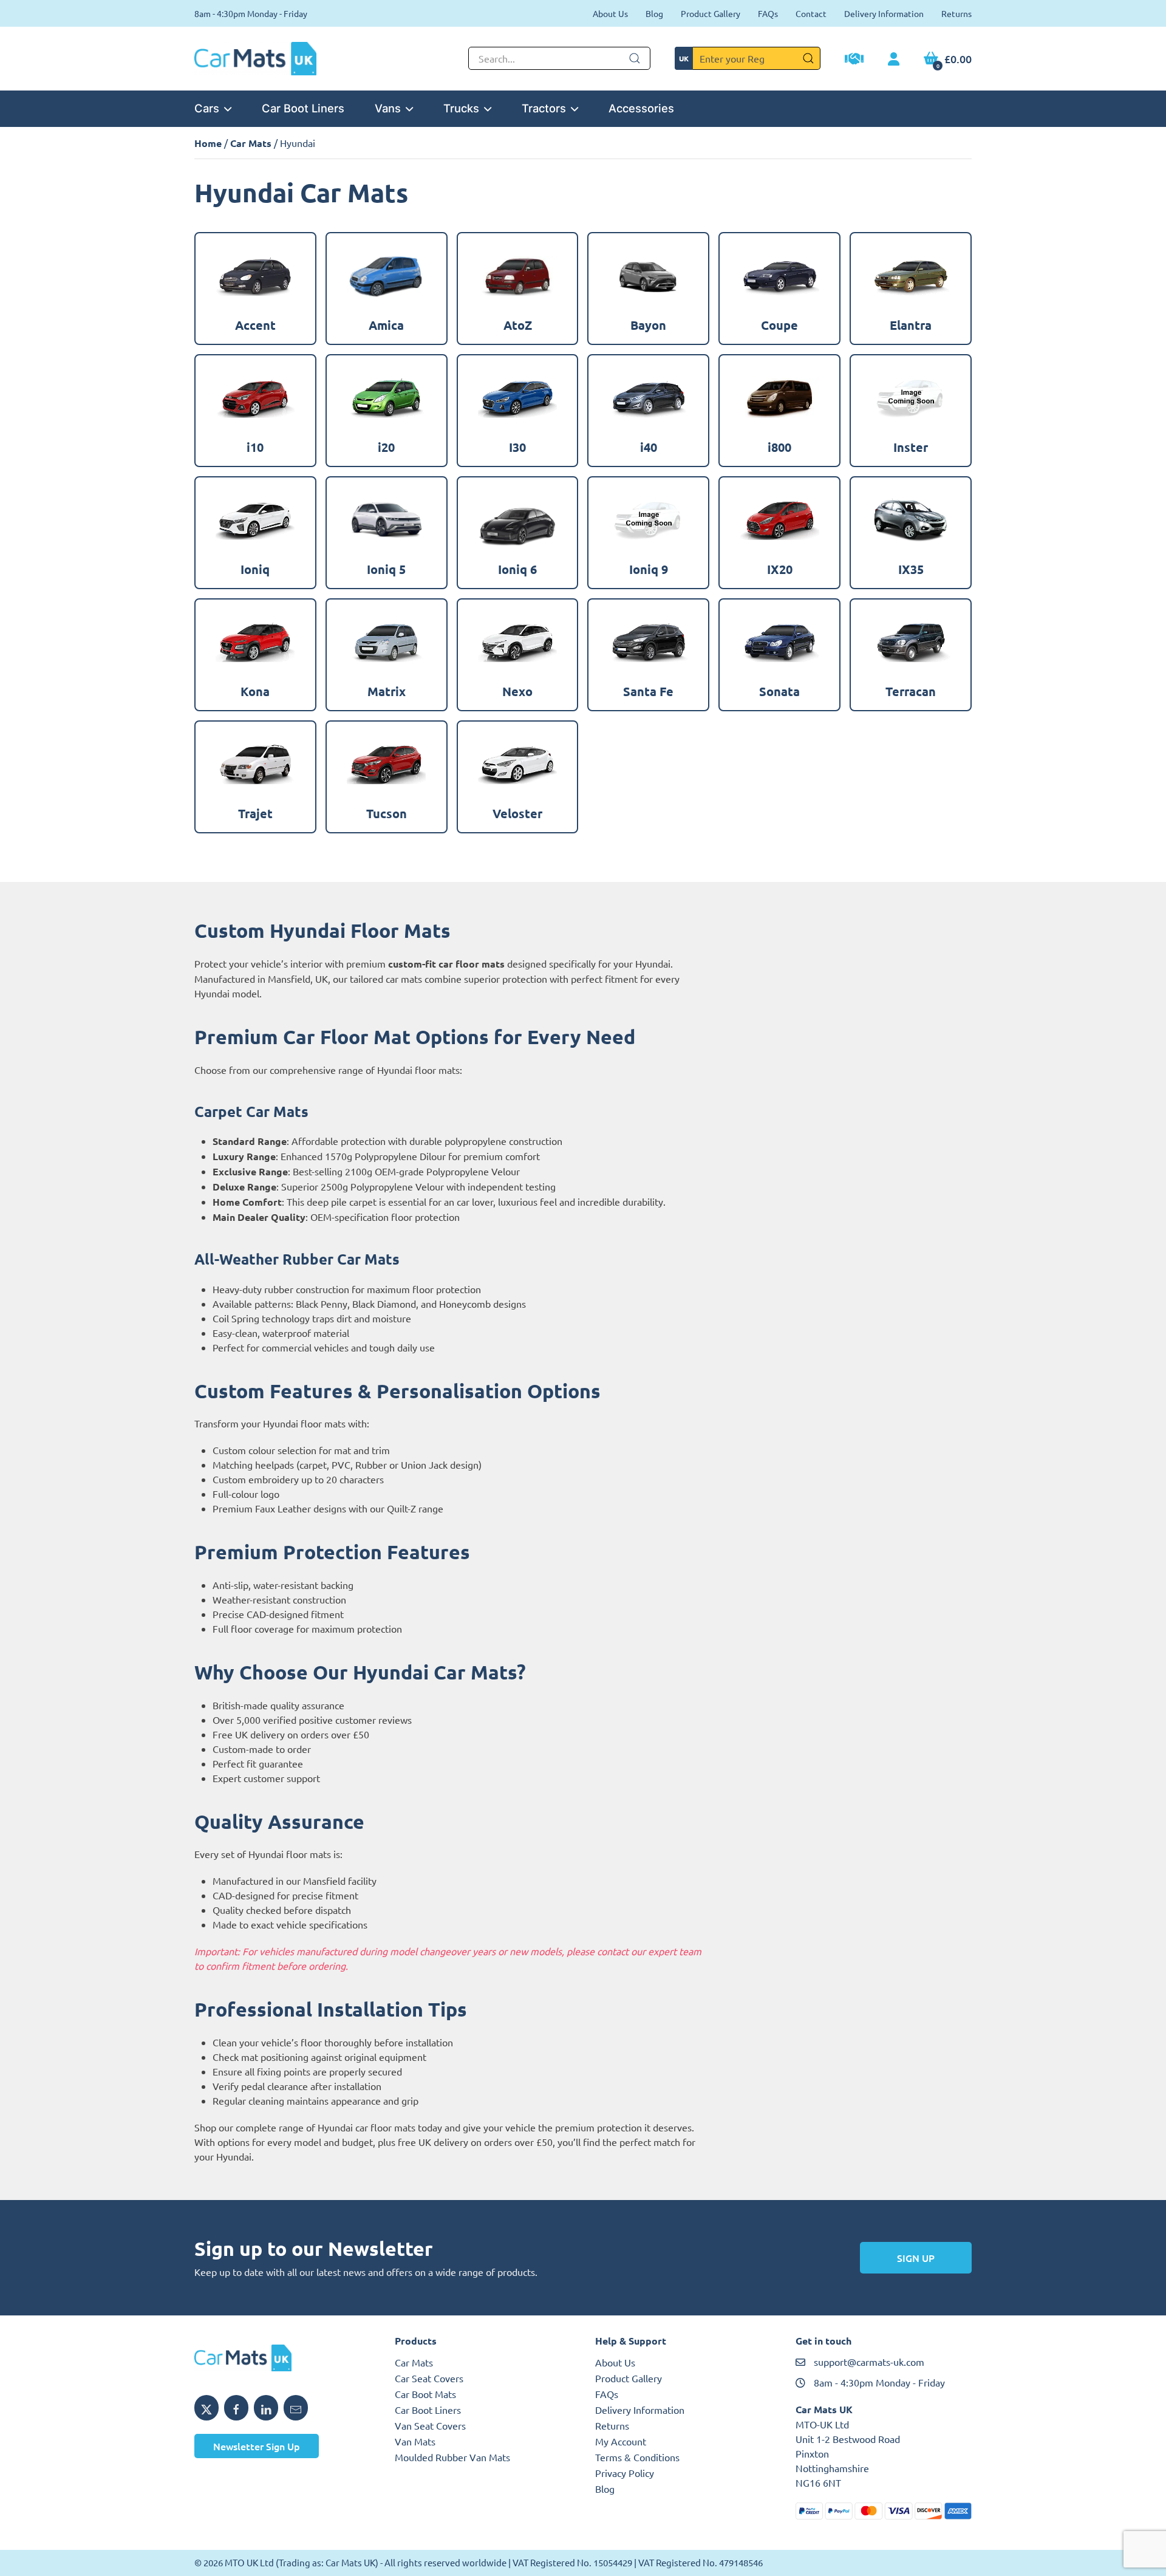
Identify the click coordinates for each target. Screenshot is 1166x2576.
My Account (621, 2441)
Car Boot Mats (425, 2394)
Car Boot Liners (303, 108)
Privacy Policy (625, 2473)
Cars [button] (207, 108)
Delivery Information (884, 13)
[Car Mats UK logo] (282, 2358)
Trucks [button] (461, 108)
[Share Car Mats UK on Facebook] (236, 2408)
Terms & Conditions (637, 2457)
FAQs (768, 13)
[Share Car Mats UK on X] (206, 2408)
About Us (610, 13)
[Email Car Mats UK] (296, 2408)
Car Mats (251, 143)
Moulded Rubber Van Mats (452, 2457)
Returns (956, 13)
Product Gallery (711, 13)
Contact (811, 13)
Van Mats (415, 2441)
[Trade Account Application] (854, 60)
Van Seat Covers (430, 2425)
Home (208, 143)
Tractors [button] (544, 108)
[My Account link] (894, 60)
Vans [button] (388, 108)
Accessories (641, 108)
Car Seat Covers (429, 2378)
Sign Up (916, 2258)
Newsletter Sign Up (257, 2446)
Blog (654, 13)
